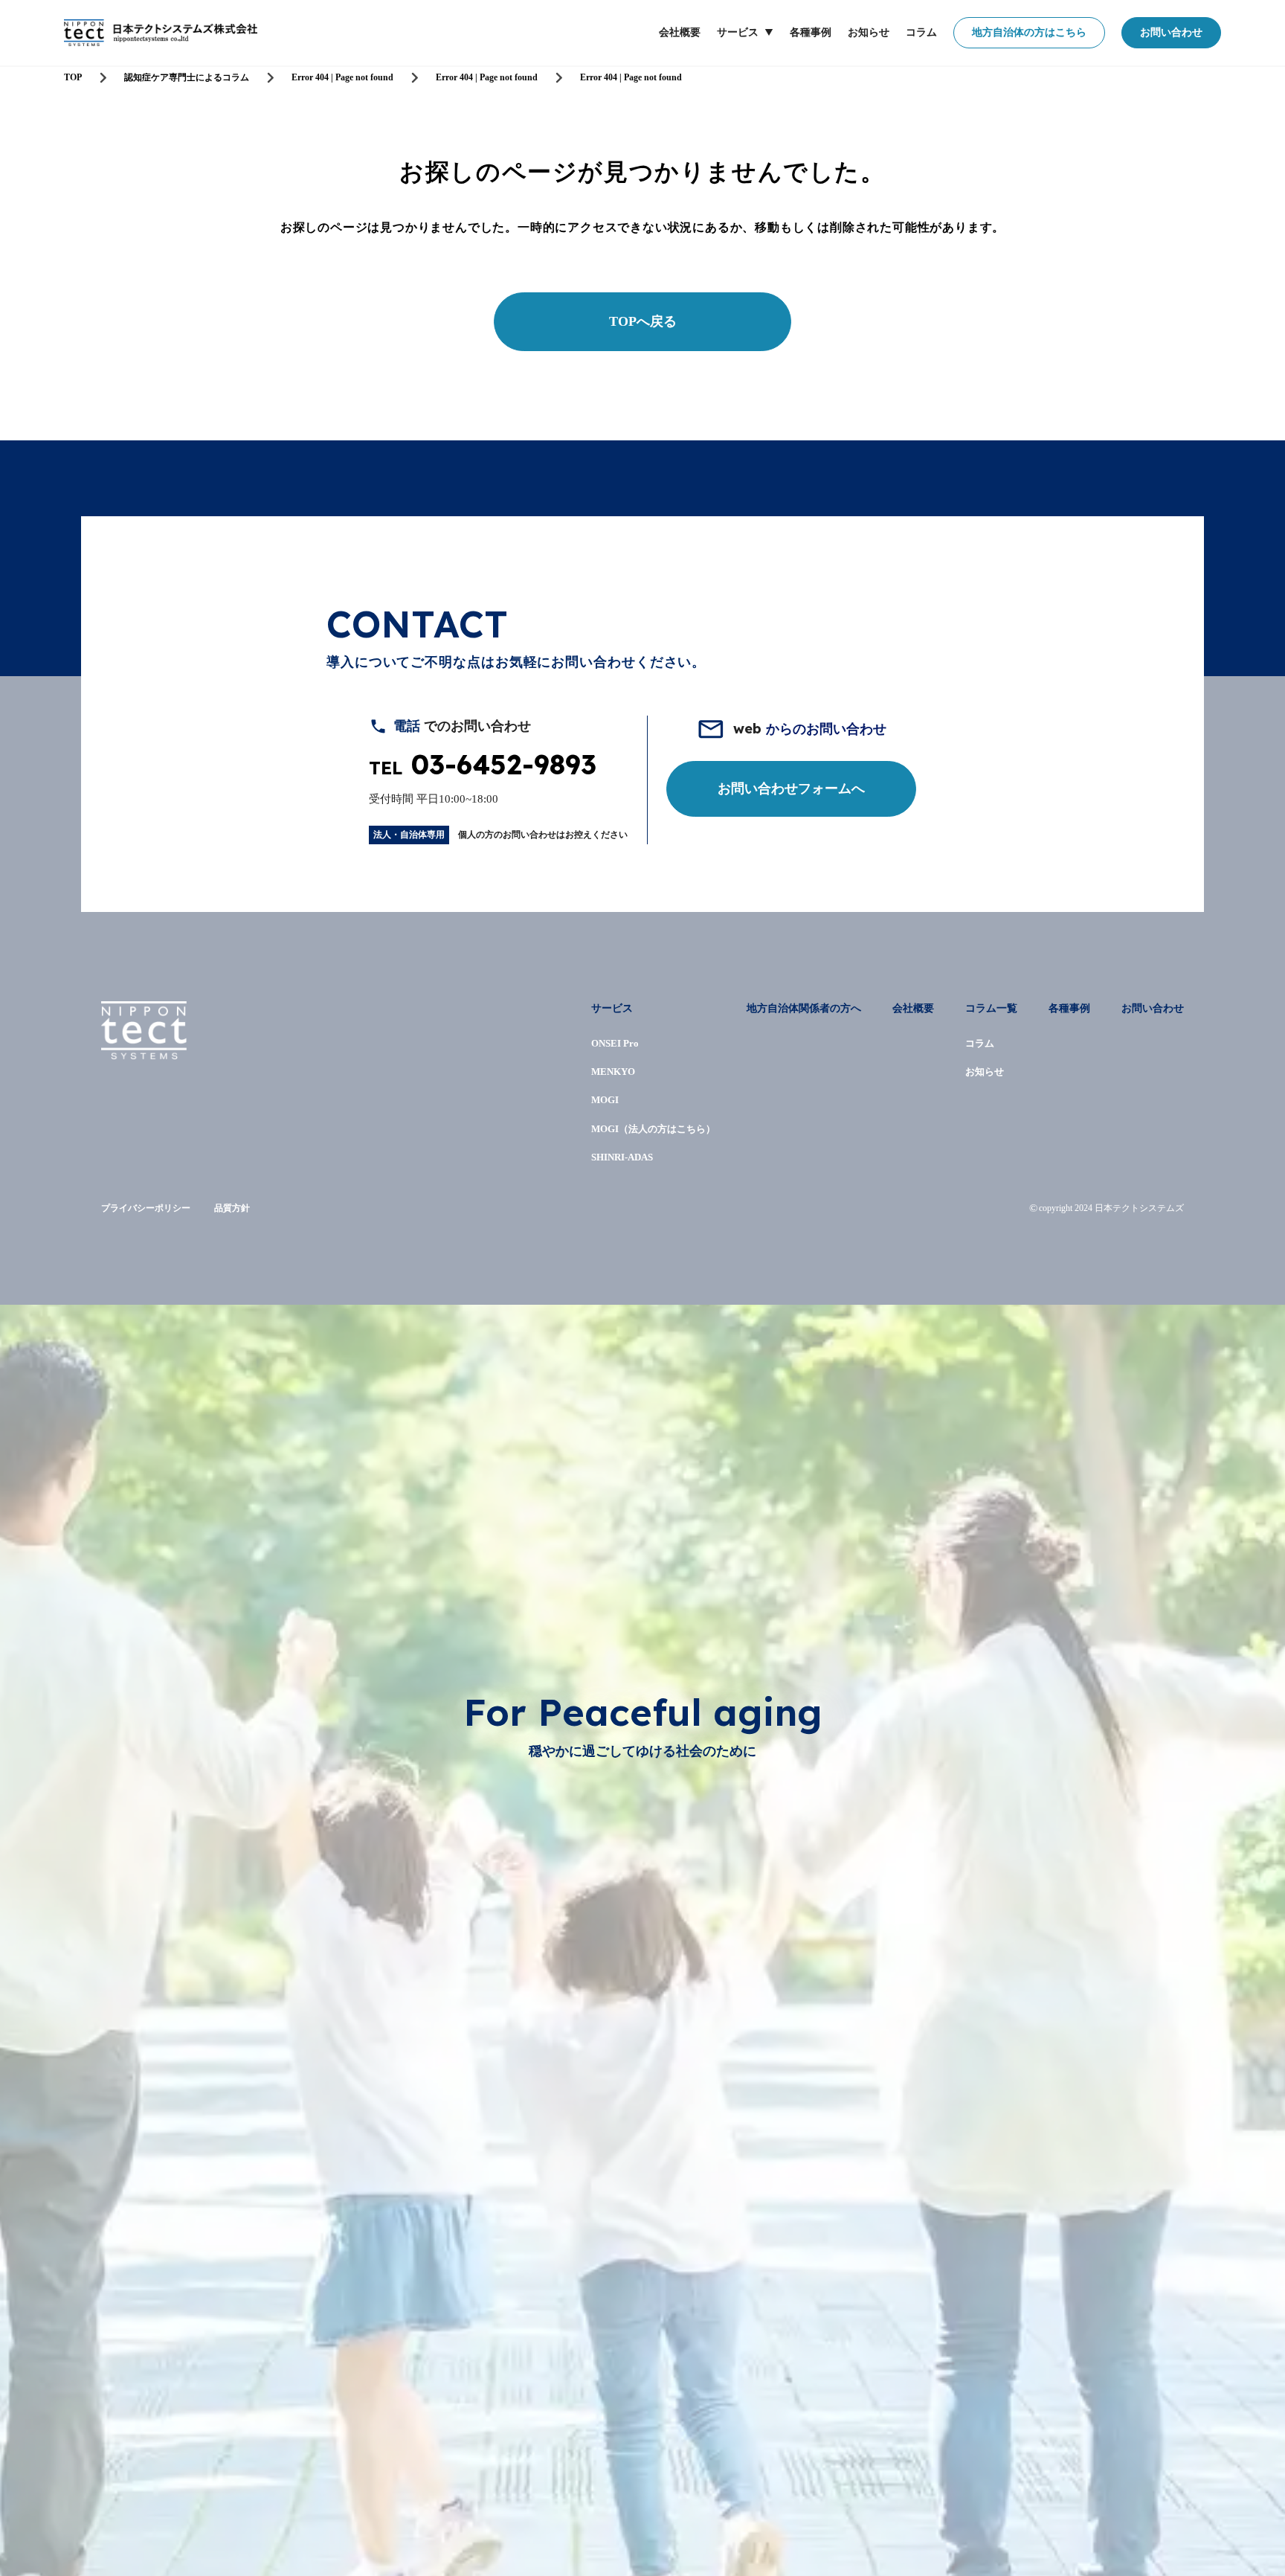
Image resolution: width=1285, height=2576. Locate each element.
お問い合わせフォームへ (791, 788)
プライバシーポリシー (146, 1208)
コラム (921, 32)
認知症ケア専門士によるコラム (187, 77)
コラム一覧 (991, 1008)
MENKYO (613, 1072)
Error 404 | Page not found (342, 77)
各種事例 (811, 32)
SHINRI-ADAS (622, 1157)
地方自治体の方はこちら (1029, 32)
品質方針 (232, 1208)
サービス (738, 32)
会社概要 (680, 32)
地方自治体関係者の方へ (804, 1008)
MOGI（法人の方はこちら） (653, 1129)
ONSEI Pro (615, 1043)
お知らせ (869, 32)
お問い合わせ (1171, 32)
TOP (73, 77)
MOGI (605, 1100)
